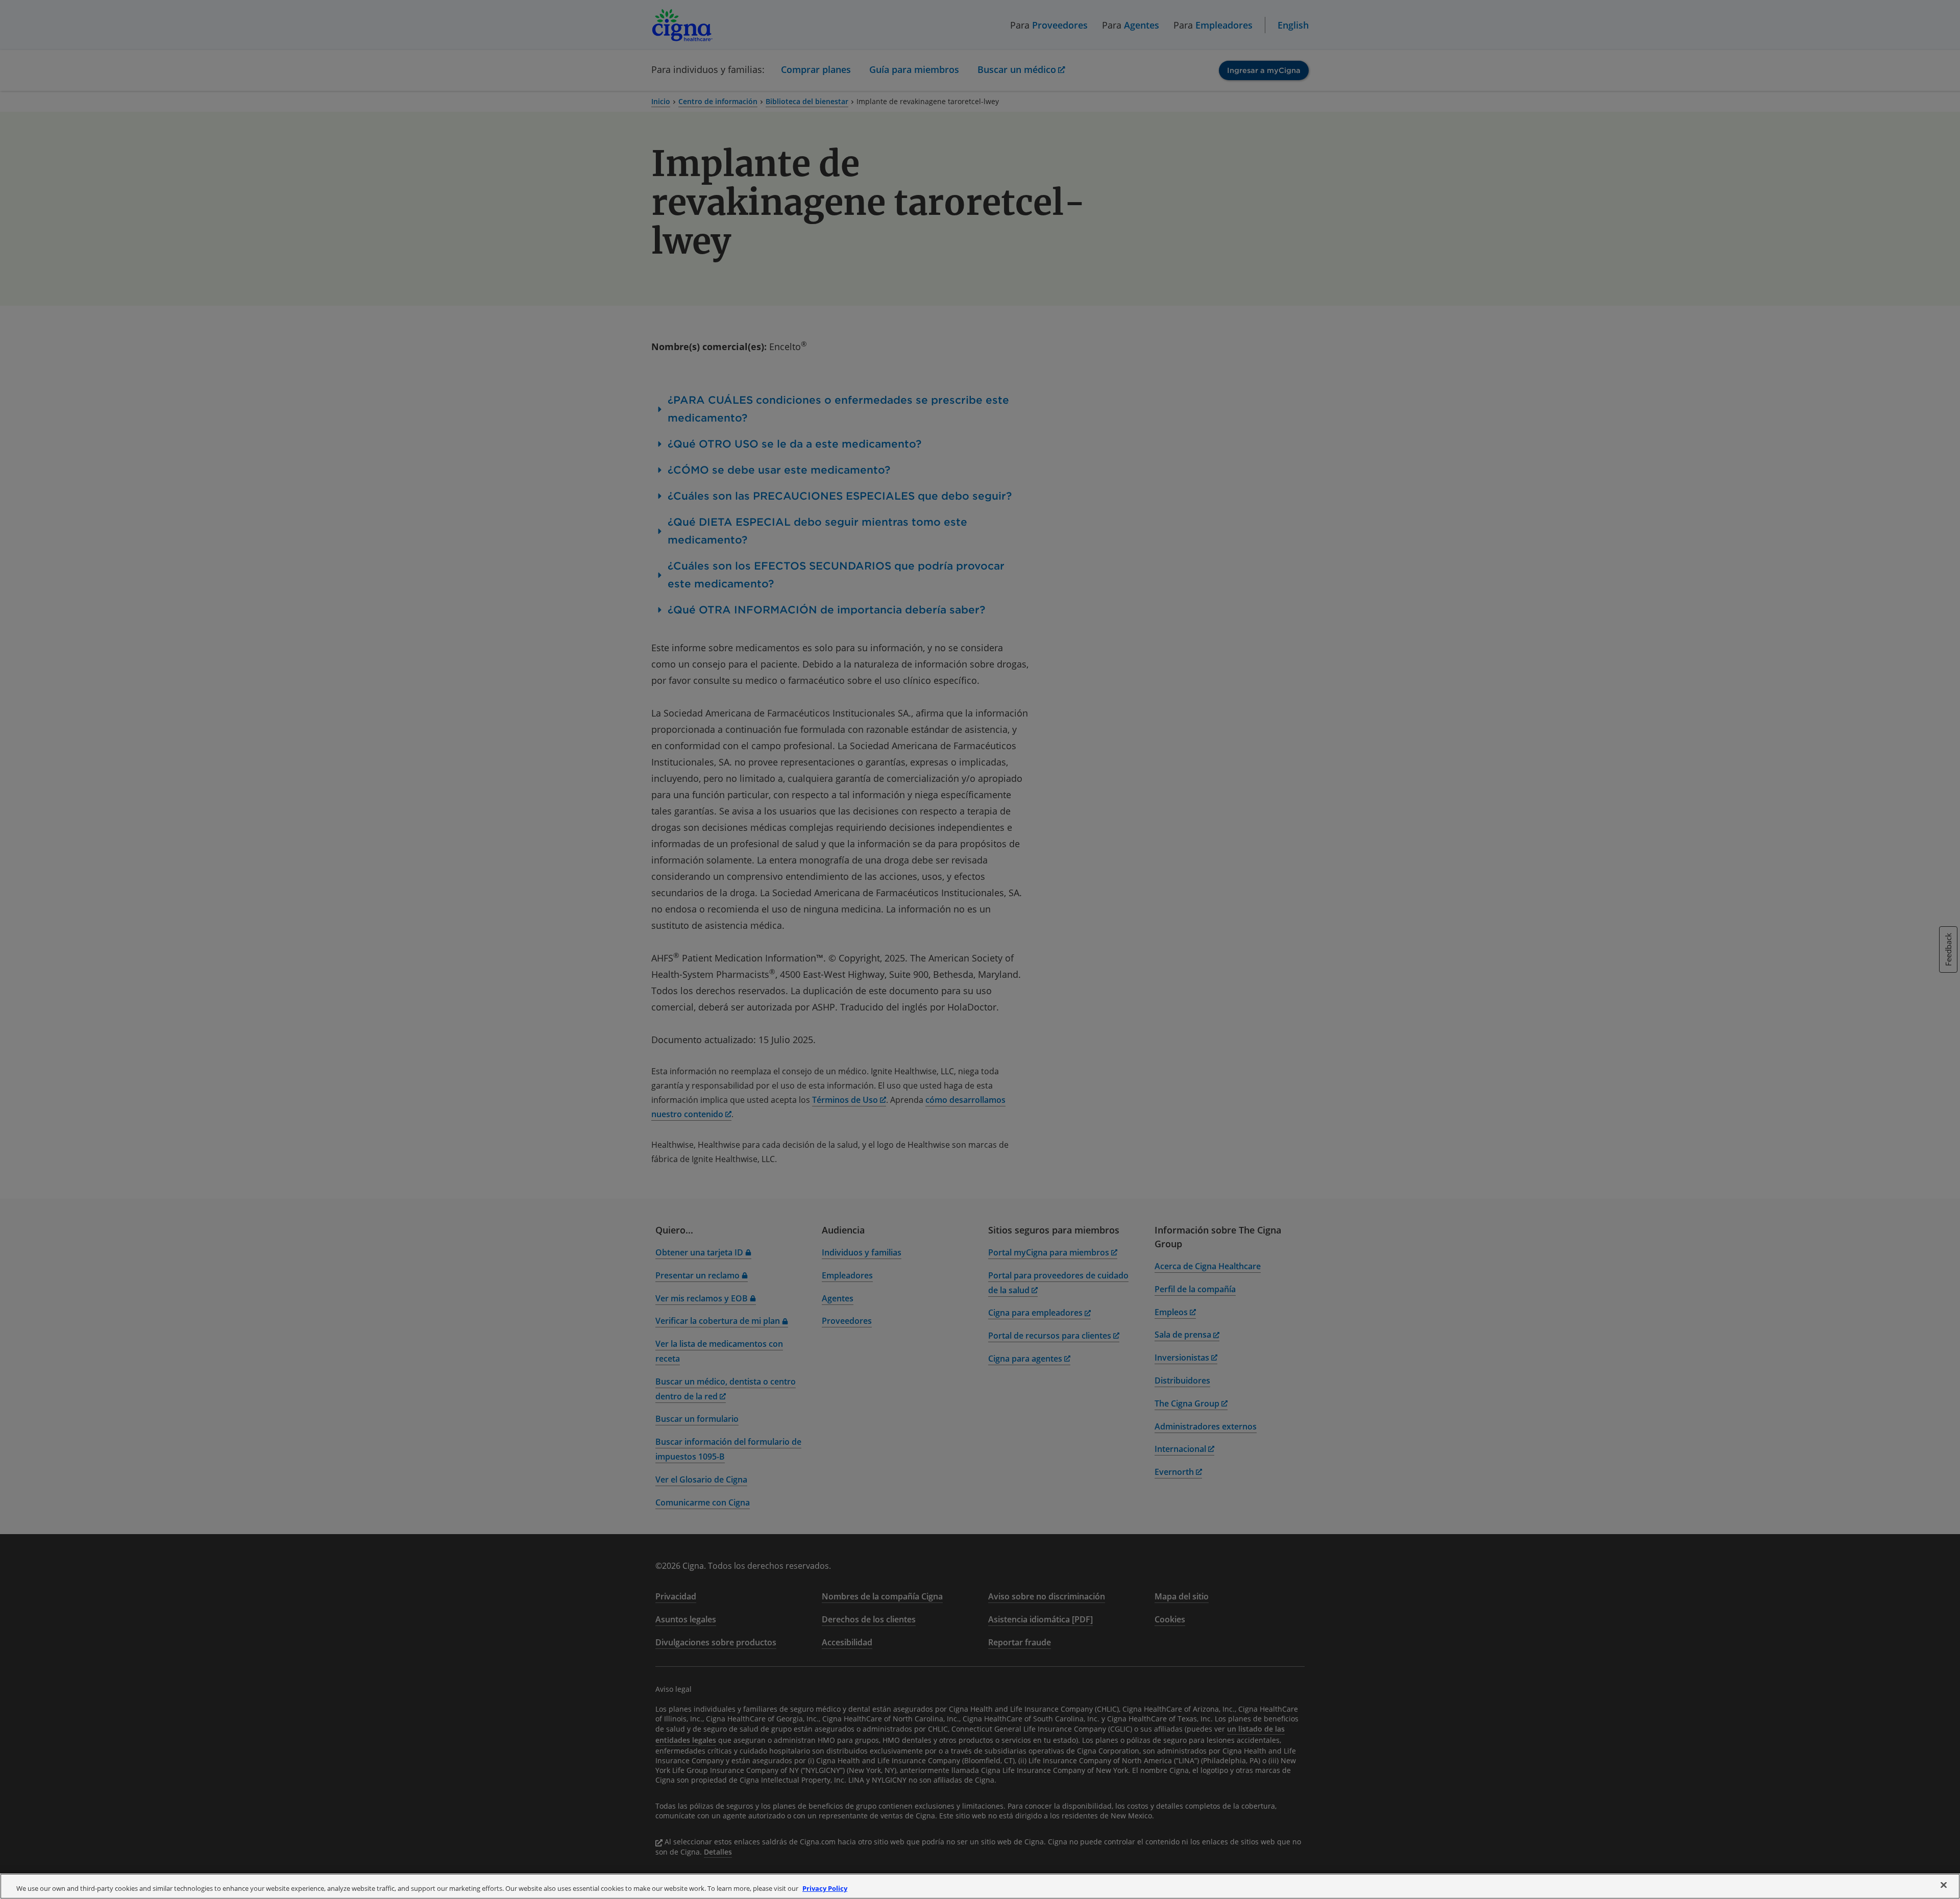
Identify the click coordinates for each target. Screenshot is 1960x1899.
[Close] (1944, 1885)
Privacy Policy (825, 1888)
